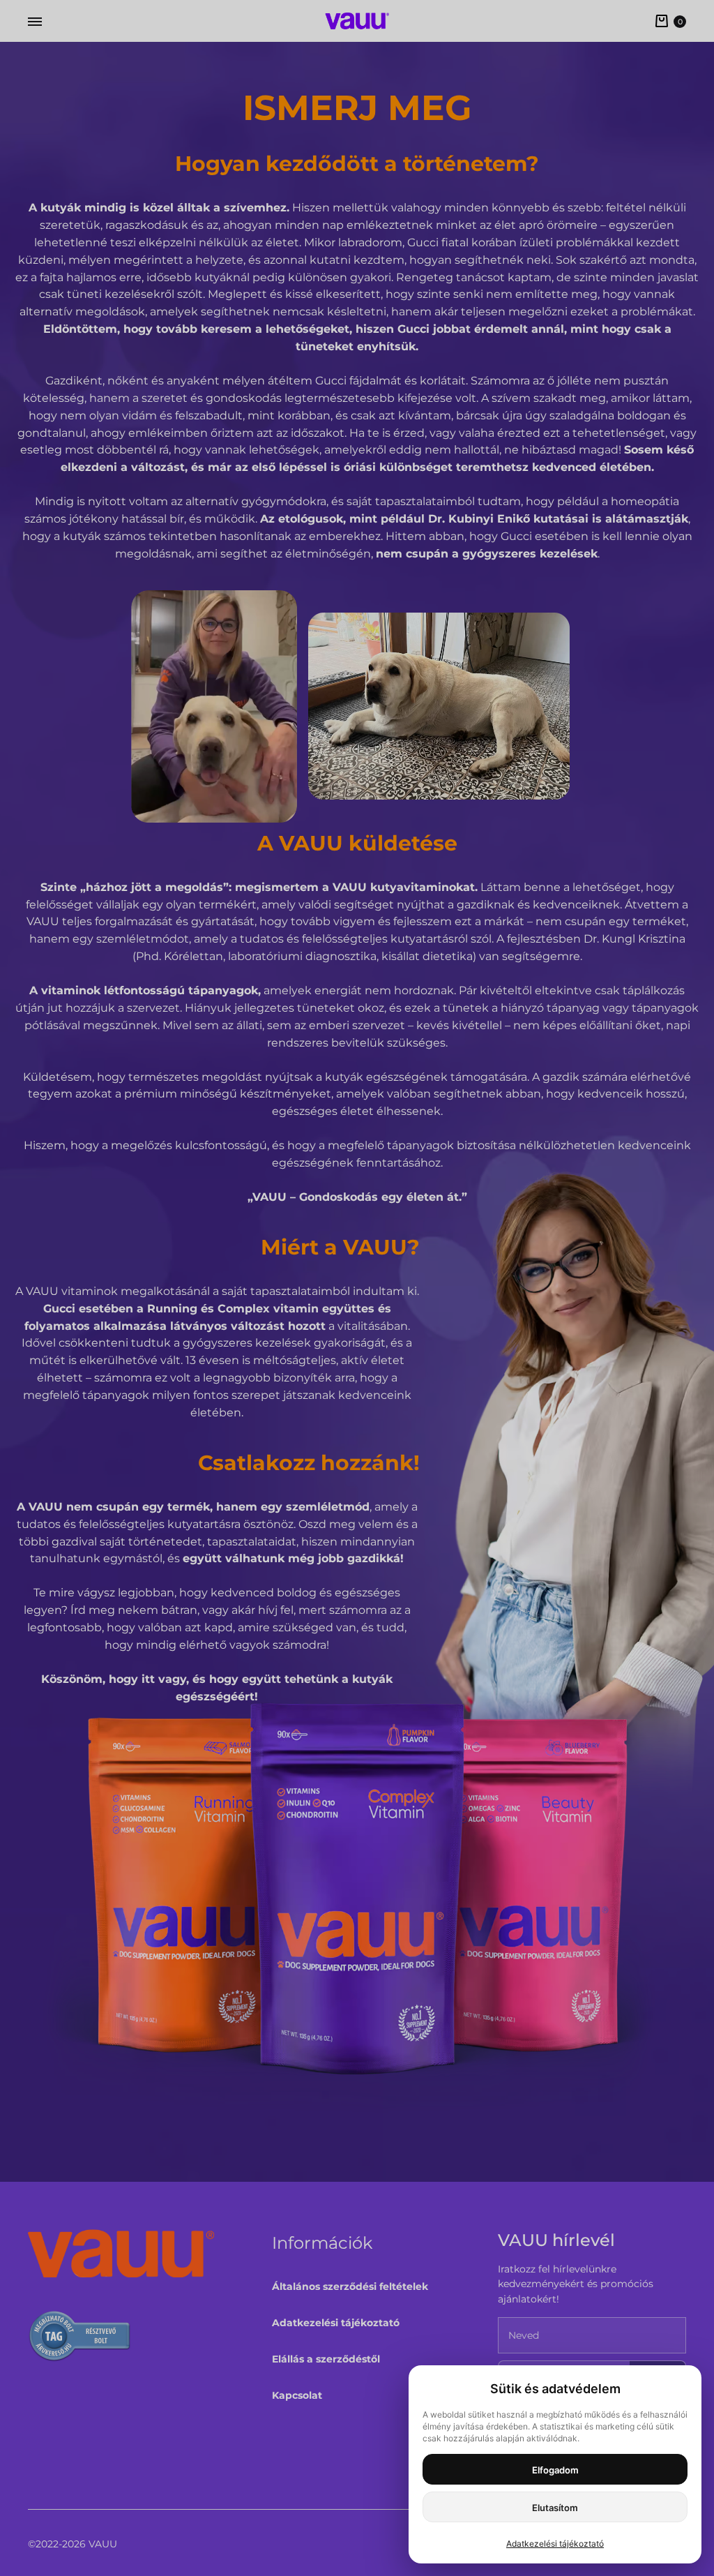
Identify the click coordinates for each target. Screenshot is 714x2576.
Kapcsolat (297, 2395)
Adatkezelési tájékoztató (336, 2323)
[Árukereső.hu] (80, 2338)
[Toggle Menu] (35, 22)
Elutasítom (555, 2508)
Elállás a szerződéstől (326, 2359)
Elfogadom (555, 2470)
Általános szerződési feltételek (350, 2286)
